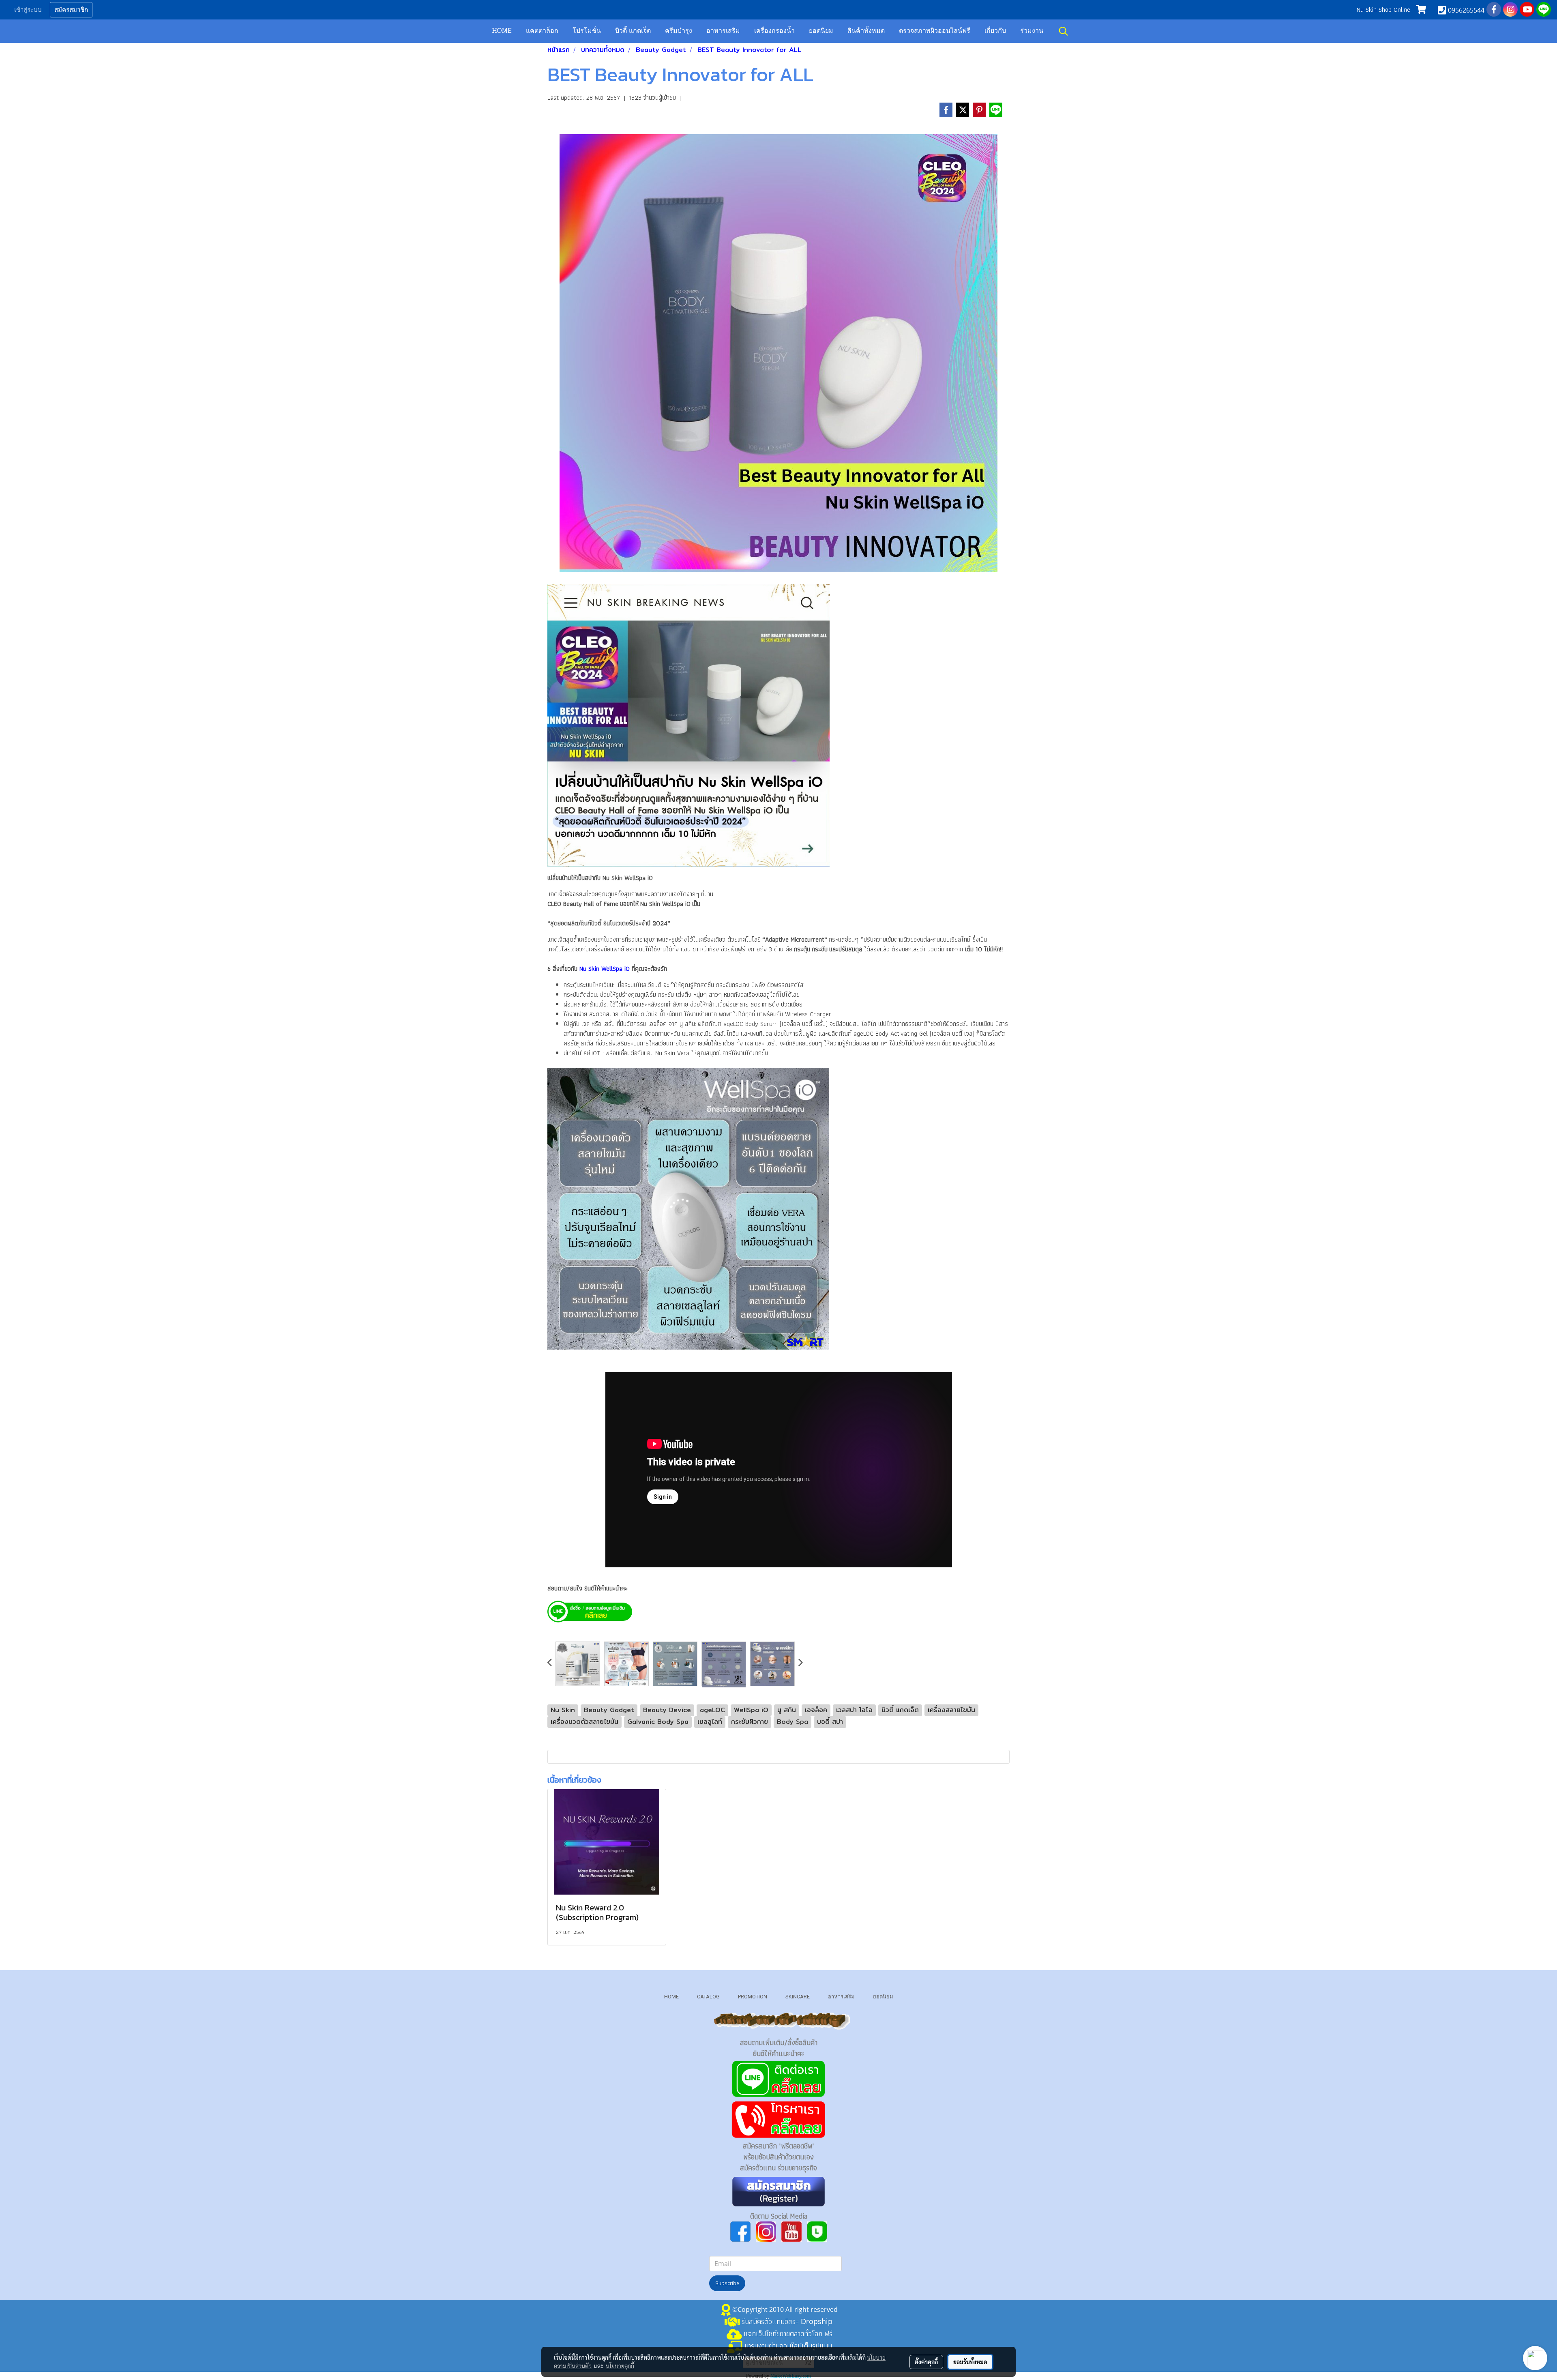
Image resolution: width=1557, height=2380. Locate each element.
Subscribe (727, 2283)
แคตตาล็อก (542, 31)
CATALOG (708, 1997)
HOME (502, 31)
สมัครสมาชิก (71, 10)
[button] (1064, 31)
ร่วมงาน (1032, 31)
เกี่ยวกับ (995, 31)
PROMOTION (753, 1997)
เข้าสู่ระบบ (28, 10)
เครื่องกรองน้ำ (774, 31)
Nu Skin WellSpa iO (605, 969)
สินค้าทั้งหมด (866, 31)
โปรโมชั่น (587, 31)
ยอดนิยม (821, 31)
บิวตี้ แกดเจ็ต (633, 31)
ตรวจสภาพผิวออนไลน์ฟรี (935, 31)
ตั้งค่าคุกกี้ (926, 2362)
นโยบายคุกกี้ (620, 2366)
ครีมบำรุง (679, 31)
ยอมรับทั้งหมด (970, 2362)
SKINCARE (798, 1997)
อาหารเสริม (723, 31)
